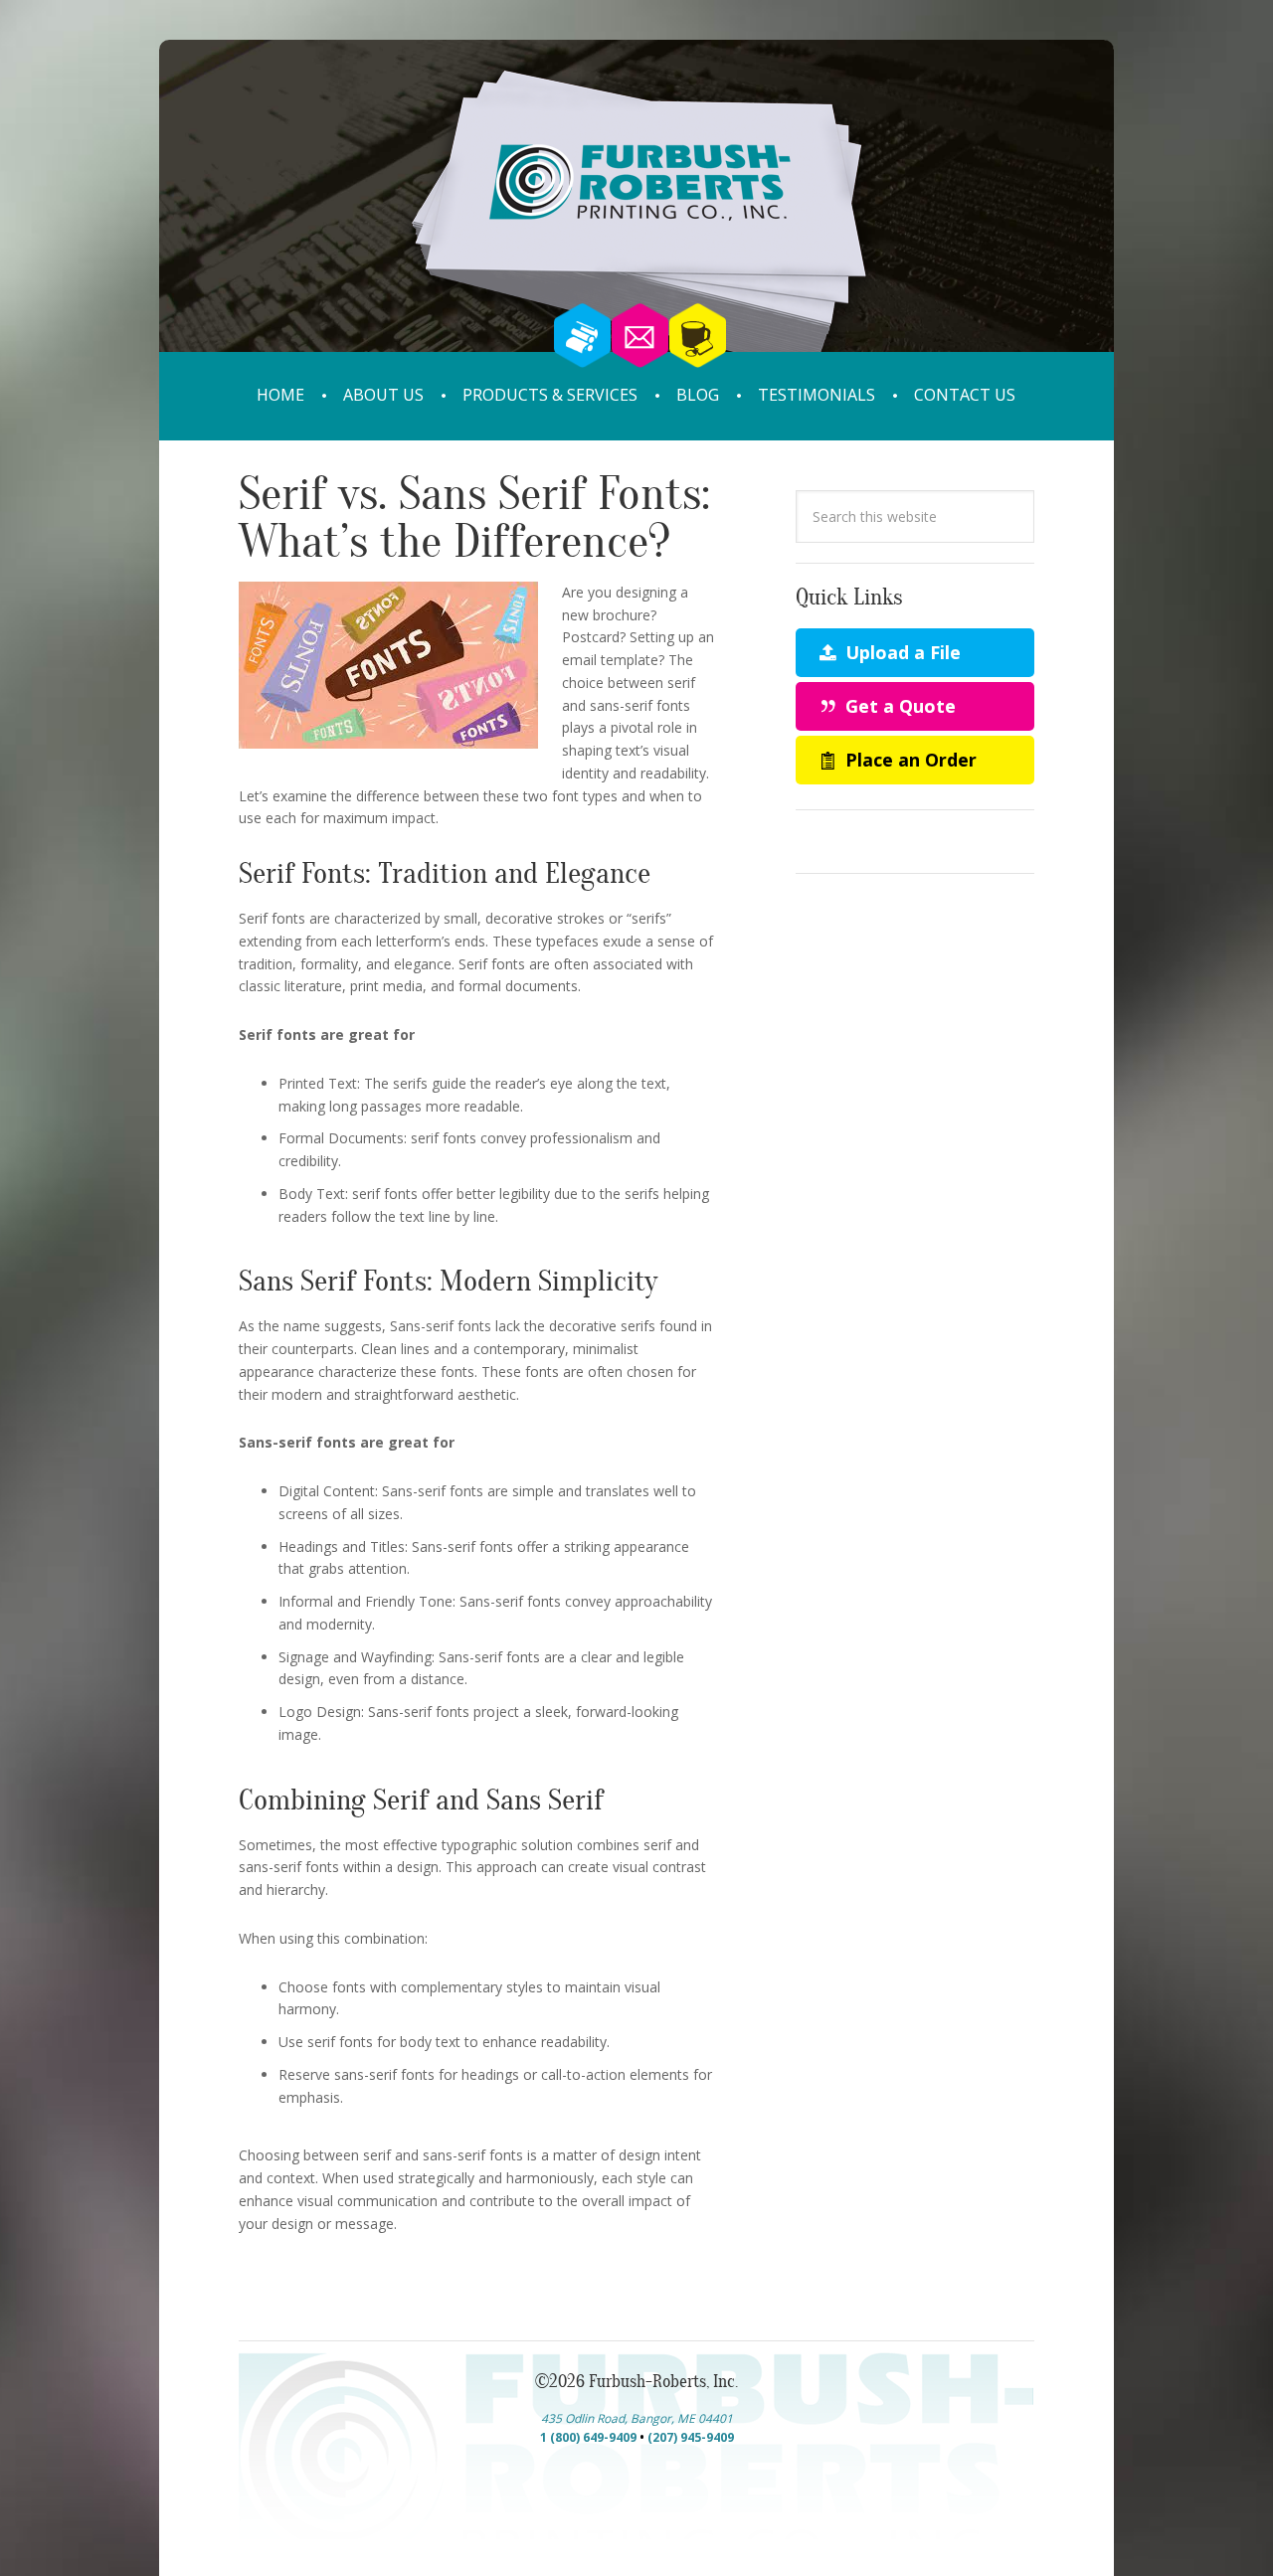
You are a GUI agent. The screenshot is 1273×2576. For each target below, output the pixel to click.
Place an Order (909, 760)
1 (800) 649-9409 (588, 2437)
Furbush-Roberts (636, 226)
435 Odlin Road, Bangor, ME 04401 (637, 2418)
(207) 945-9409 (691, 2437)
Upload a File (901, 652)
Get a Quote (898, 706)
